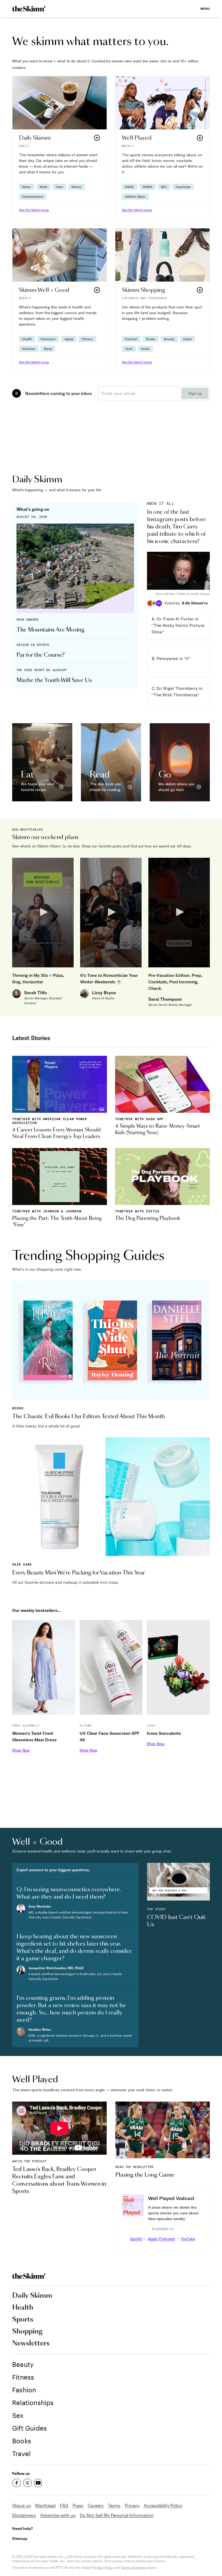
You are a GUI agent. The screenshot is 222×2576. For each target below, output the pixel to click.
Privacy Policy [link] (103, 2567)
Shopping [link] (27, 2332)
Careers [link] (96, 2505)
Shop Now (21, 1750)
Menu (205, 9)
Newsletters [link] (31, 2344)
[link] (29, 9)
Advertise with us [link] (58, 2515)
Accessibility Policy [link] (163, 2505)
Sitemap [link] (20, 2538)
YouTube (188, 2239)
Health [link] (23, 2308)
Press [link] (78, 2505)
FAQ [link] (64, 2505)
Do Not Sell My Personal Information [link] (117, 2515)
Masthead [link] (45, 2505)
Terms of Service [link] (134, 2567)
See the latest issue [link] (34, 210)
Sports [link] (23, 2320)
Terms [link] (114, 2505)
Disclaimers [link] (24, 2515)
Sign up (195, 393)
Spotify (136, 2239)
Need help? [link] (22, 2528)
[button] (60, 148)
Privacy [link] (132, 2505)
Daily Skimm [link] (32, 2296)
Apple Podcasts (161, 2239)
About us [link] (22, 2505)
